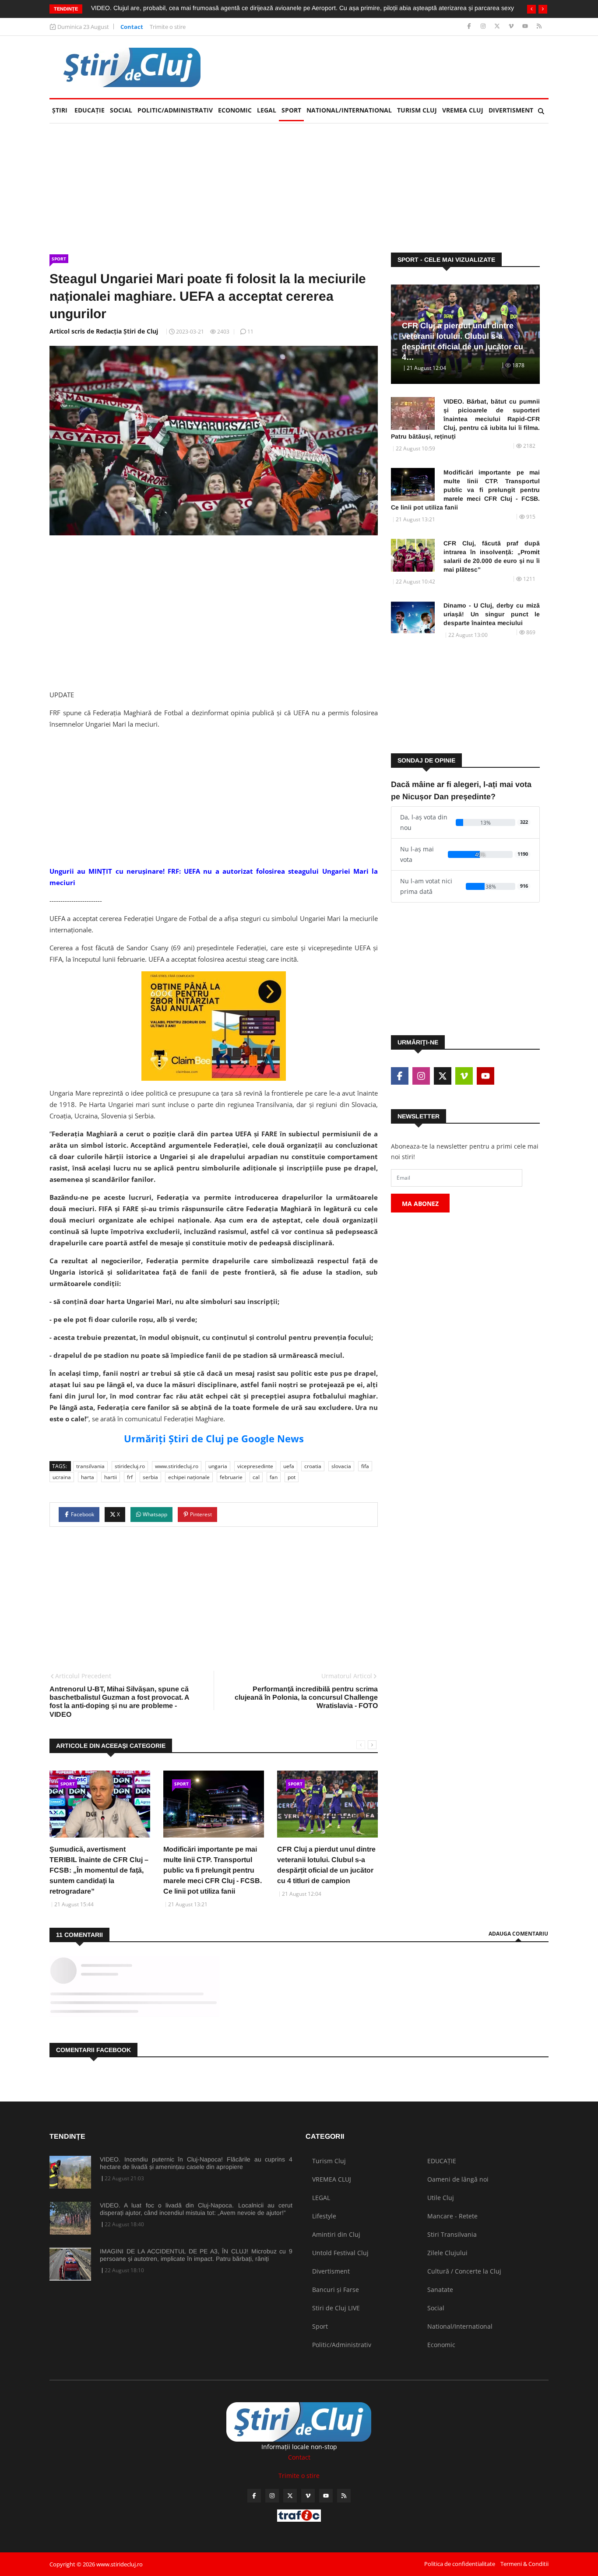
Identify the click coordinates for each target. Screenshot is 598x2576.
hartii (111, 1477)
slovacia (341, 1466)
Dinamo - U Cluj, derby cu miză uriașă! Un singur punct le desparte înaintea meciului (492, 614)
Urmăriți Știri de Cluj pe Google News (214, 1438)
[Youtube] (526, 26)
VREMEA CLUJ (463, 110)
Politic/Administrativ (175, 110)
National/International (349, 110)
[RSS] (539, 26)
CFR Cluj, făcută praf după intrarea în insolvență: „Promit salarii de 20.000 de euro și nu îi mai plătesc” (492, 556)
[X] (498, 26)
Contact (132, 27)
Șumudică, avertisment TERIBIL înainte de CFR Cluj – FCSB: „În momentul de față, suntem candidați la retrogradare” (99, 1870)
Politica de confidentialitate (460, 2564)
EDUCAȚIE (91, 110)
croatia (313, 1466)
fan (274, 1477)
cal (256, 1477)
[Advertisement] (389, 67)
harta (88, 1477)
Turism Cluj (417, 110)
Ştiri (60, 110)
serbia (150, 1477)
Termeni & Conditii (524, 2564)
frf (130, 1477)
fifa (365, 1466)
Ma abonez (420, 1204)
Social (121, 110)
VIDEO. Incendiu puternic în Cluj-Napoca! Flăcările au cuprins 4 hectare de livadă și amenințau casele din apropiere (196, 2163)
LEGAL (267, 110)
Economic (235, 110)
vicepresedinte (255, 1466)
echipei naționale (189, 1477)
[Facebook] (470, 26)
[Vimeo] (512, 26)
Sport (291, 110)
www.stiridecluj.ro (177, 1466)
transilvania (90, 1466)
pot (292, 1477)
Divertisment (511, 110)
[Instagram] (484, 26)
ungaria (218, 1466)
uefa (289, 1466)
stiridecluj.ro (130, 1466)
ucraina (62, 1477)
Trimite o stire (168, 27)
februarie (231, 1477)
